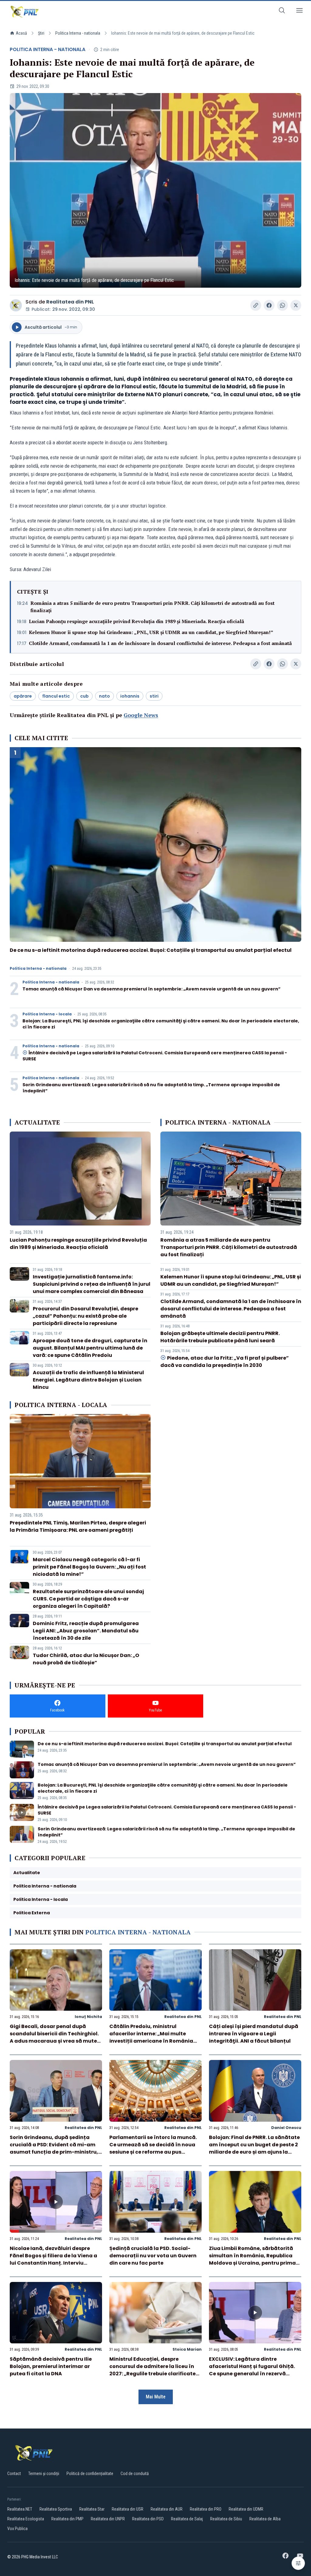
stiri (154, 696)
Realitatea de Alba (265, 2519)
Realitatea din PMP (67, 2519)
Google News (141, 715)
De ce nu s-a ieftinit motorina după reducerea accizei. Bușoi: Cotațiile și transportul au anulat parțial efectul (151, 950)
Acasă (21, 33)
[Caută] (282, 11)
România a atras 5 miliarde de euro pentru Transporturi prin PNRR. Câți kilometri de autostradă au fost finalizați (152, 607)
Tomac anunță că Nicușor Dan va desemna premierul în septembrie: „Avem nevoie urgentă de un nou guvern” (152, 989)
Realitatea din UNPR (108, 2519)
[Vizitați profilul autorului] (16, 305)
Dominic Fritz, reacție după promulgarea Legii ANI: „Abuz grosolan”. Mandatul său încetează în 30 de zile (86, 1631)
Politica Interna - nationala (78, 33)
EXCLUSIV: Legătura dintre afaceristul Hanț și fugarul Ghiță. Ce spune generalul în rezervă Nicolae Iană (252, 2370)
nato (104, 696)
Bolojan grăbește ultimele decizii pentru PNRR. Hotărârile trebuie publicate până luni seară (220, 1337)
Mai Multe (156, 2397)
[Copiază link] (256, 305)
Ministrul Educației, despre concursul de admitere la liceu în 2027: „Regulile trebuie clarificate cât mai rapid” (152, 2370)
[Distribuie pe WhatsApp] (282, 305)
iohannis (130, 696)
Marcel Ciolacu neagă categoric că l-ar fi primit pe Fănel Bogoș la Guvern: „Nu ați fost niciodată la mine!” (89, 1567)
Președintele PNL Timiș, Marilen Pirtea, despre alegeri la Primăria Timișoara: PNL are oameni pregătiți (78, 1526)
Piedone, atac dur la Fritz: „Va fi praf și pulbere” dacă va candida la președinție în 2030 (225, 1362)
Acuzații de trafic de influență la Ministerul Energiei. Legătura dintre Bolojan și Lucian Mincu (88, 1380)
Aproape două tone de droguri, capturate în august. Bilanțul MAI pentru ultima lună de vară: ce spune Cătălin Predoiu (90, 1348)
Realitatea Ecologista (26, 2519)
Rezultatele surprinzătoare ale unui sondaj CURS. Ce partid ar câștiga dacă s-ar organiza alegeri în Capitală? (88, 1599)
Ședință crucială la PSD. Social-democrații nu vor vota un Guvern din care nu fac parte (153, 2256)
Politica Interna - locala (47, 1014)
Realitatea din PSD (148, 2519)
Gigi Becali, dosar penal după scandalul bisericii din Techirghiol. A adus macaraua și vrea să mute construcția (54, 2037)
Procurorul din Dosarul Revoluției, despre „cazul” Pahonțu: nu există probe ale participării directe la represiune (85, 1316)
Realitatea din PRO (206, 2509)
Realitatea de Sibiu (226, 2519)
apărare (23, 696)
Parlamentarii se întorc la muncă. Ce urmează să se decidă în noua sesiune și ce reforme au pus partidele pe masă (153, 2148)
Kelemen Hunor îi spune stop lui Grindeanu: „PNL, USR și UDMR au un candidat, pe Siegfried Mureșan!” (151, 632)
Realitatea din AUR (167, 2509)
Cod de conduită (135, 2474)
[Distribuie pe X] (296, 305)
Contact (14, 2474)
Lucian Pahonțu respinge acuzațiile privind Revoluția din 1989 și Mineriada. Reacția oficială (137, 621)
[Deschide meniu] (299, 11)
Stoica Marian (187, 2349)
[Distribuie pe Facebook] (269, 305)
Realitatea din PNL (70, 302)
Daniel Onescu (286, 2128)
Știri (41, 33)
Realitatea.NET (20, 2509)
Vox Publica (17, 2529)
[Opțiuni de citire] (298, 2563)
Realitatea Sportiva (56, 2509)
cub (84, 696)
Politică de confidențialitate (90, 2474)
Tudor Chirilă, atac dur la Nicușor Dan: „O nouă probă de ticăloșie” (86, 1659)
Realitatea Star (92, 2509)
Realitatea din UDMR (246, 2509)
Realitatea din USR (128, 2509)
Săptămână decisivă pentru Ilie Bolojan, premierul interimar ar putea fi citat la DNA (51, 2366)
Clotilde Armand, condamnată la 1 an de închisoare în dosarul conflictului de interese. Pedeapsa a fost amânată (160, 643)
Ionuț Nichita (88, 2017)
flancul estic (56, 696)
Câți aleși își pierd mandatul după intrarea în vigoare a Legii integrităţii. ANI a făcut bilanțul (254, 2034)
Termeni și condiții (44, 2474)
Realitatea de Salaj (187, 2519)
